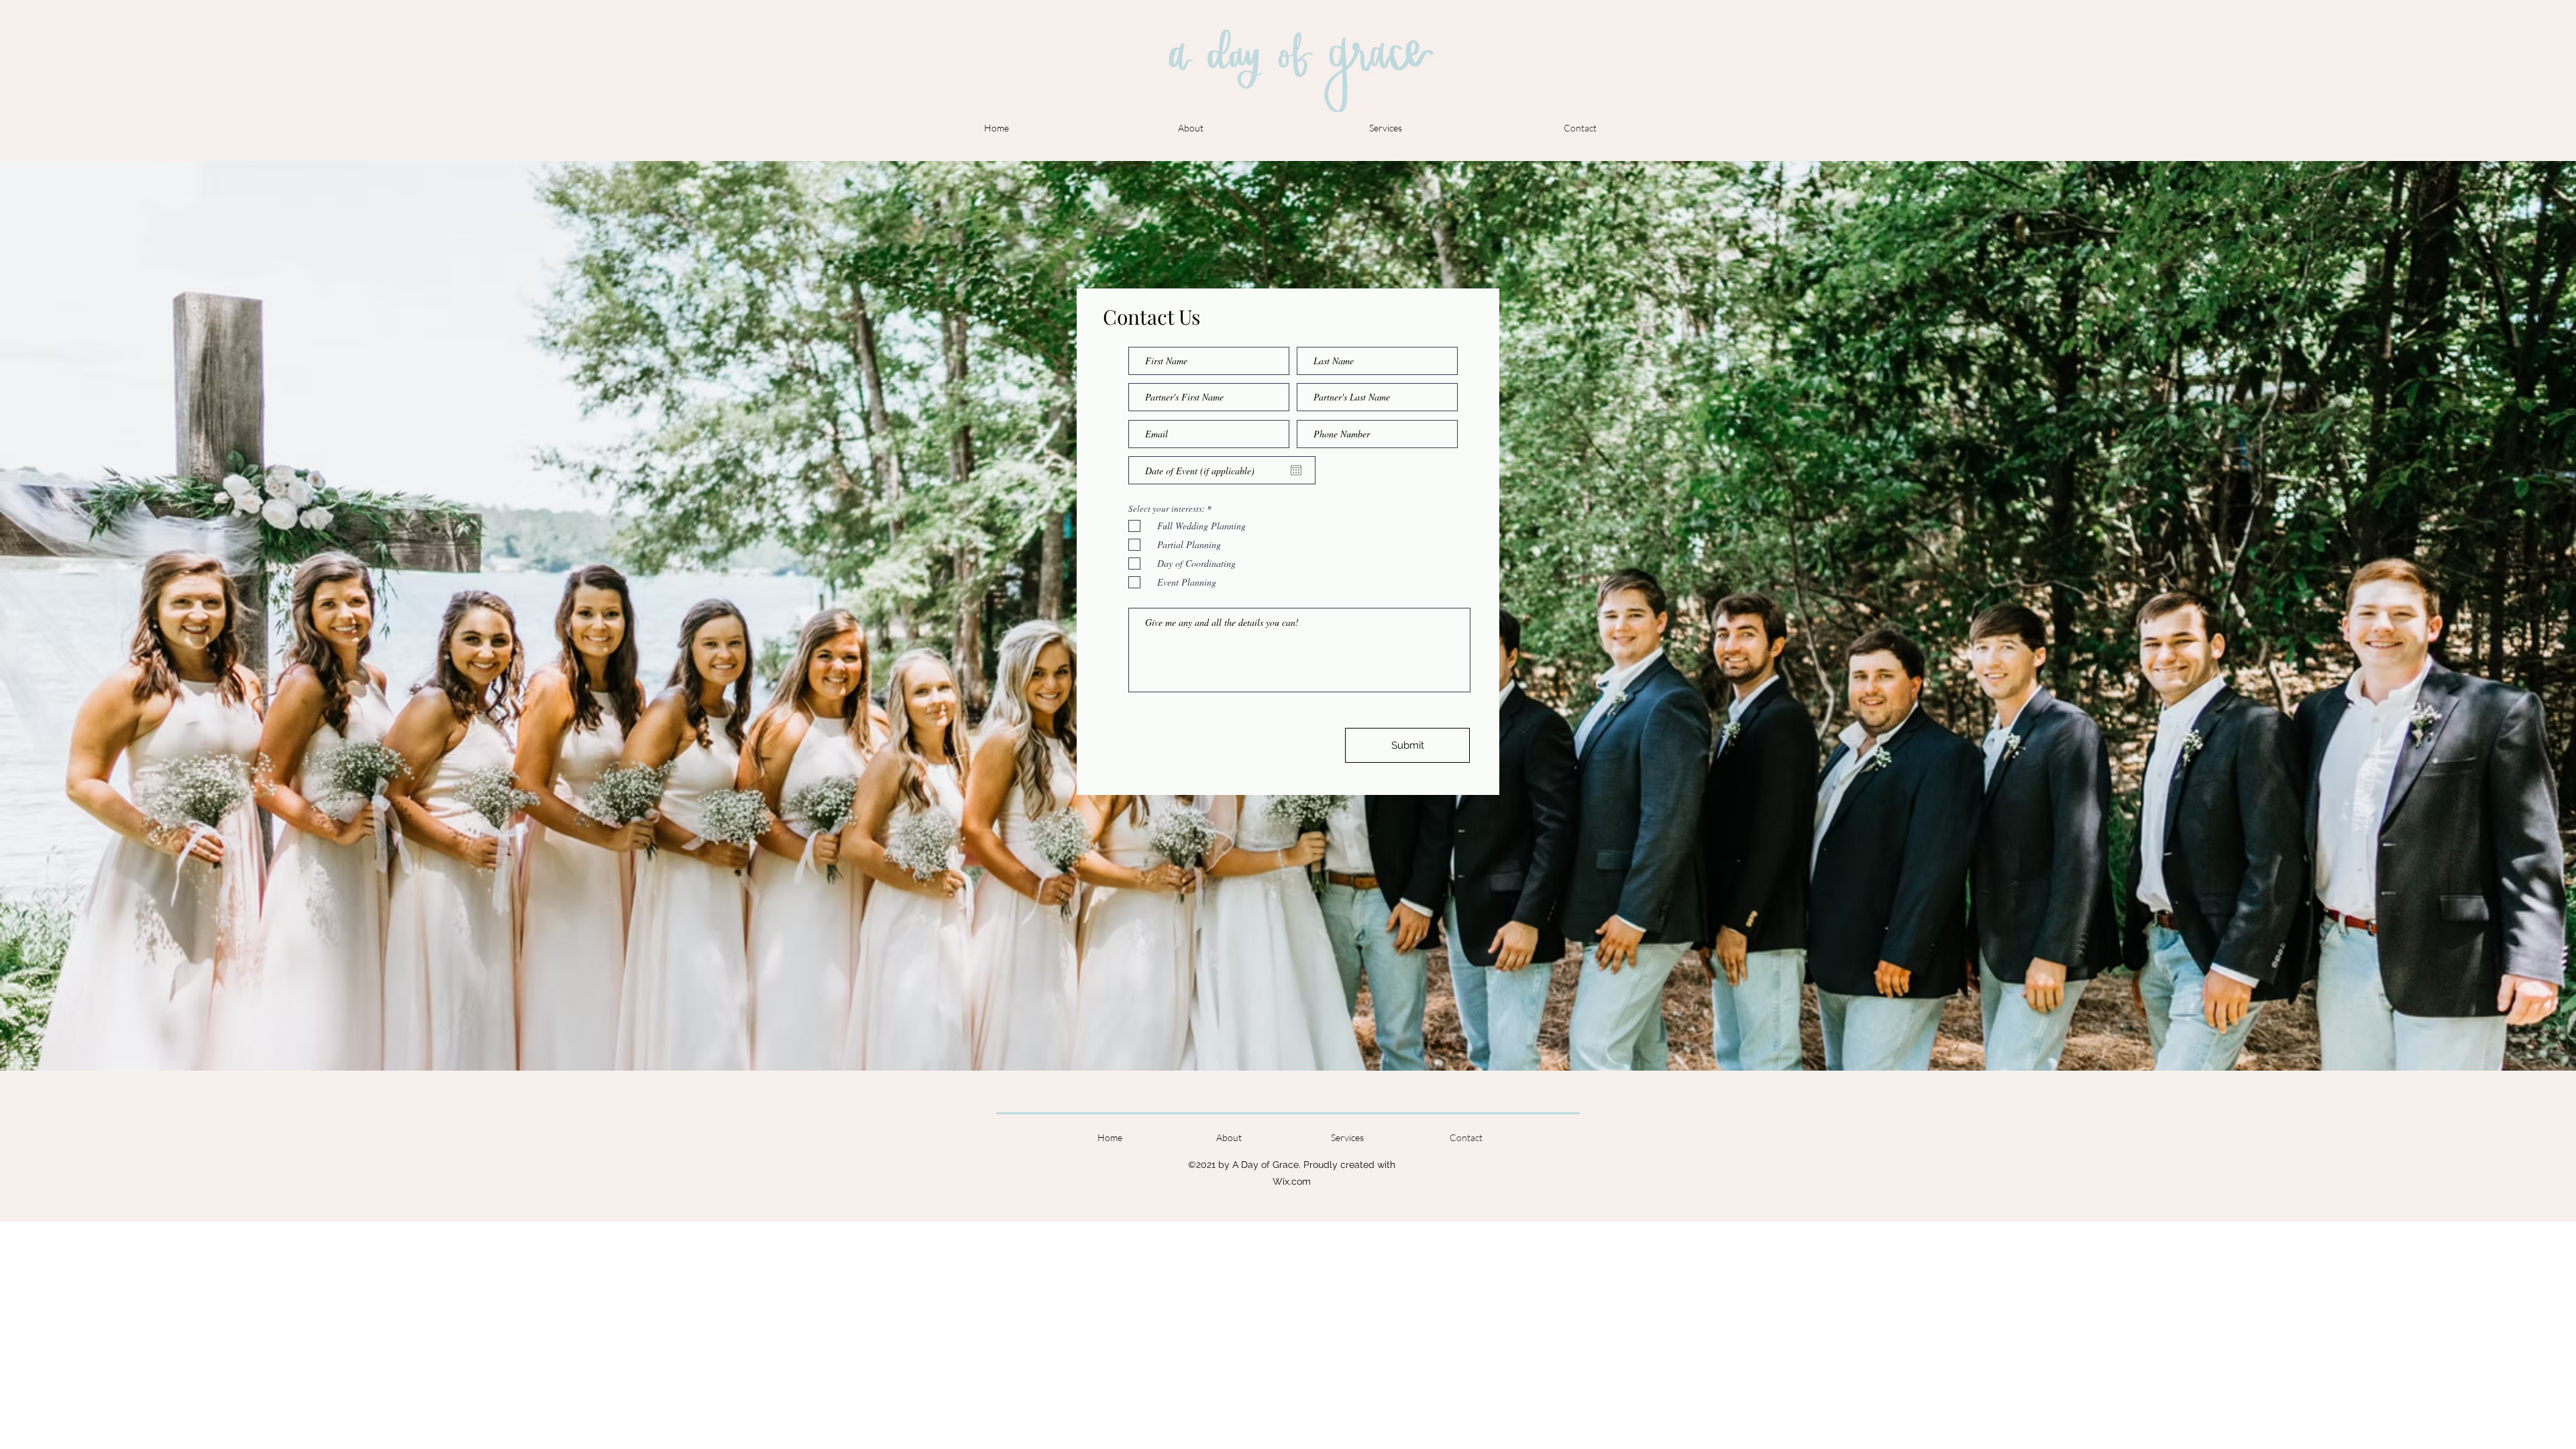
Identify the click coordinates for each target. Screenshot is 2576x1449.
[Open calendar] (1296, 470)
